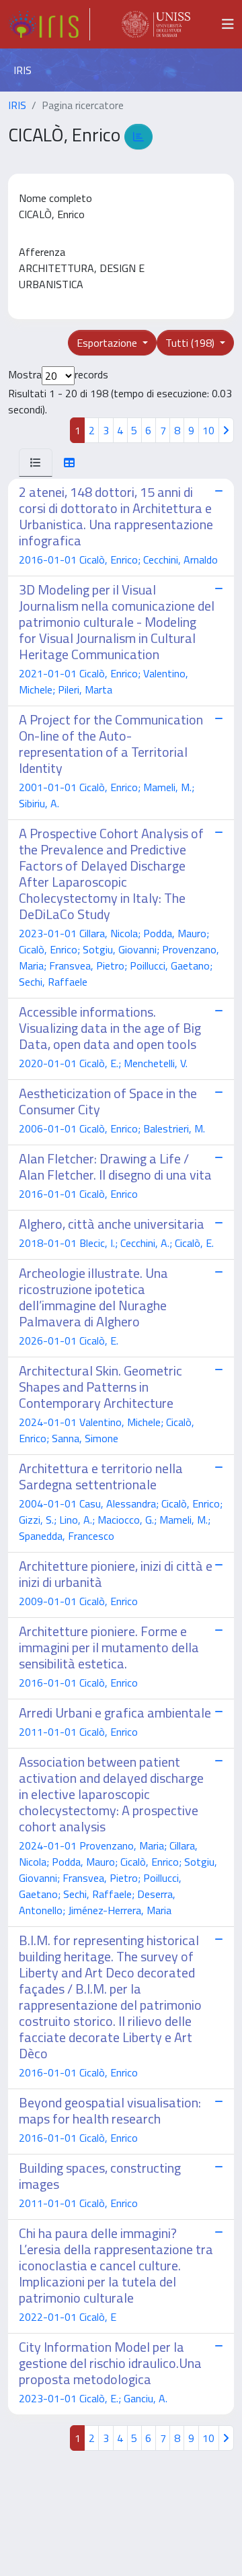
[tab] (36, 463)
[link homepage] (49, 24)
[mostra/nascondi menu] (228, 24)
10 (208, 430)
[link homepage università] (156, 24)
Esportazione (108, 343)
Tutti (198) (191, 343)
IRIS (17, 105)
